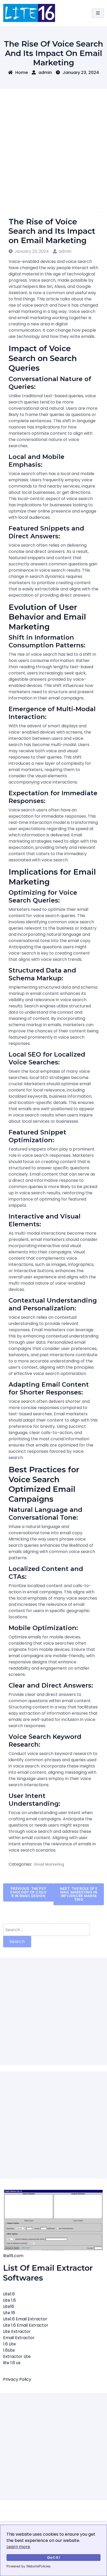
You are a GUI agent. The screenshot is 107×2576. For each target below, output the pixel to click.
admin (45, 72)
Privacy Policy (17, 2379)
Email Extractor (19, 2338)
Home (22, 72)
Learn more (18, 2547)
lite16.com (13, 2256)
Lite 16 (9, 2313)
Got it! (53, 2558)
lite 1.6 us (12, 2363)
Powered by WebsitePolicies (29, 2566)
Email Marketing (49, 1864)
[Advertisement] (53, 145)
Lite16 (9, 2306)
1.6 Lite (9, 2344)
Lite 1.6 (9, 2300)
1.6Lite (9, 2350)
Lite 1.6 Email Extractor (26, 2325)
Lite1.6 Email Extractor (25, 2319)
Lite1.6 (9, 2294)
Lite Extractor (17, 2331)
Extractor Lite (17, 2356)
